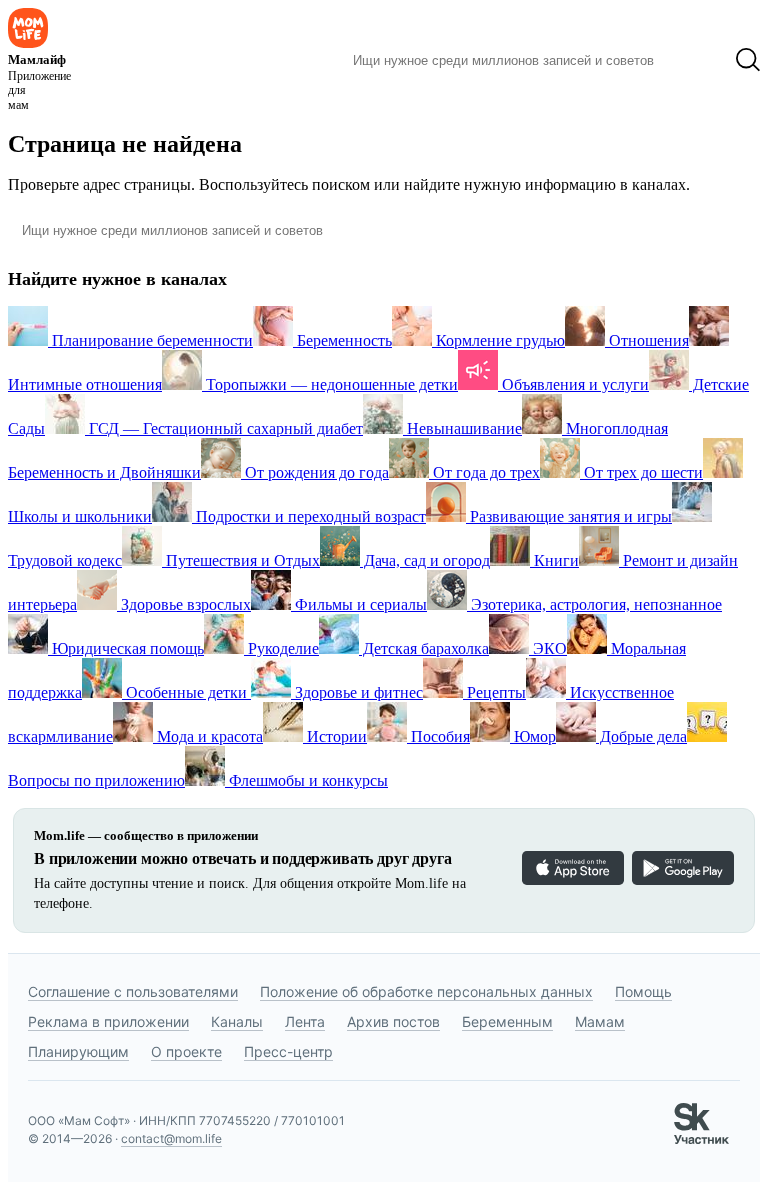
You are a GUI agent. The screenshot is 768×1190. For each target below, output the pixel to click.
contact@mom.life (171, 1138)
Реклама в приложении (108, 1021)
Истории (335, 736)
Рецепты (494, 692)
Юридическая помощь (126, 648)
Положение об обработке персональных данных (426, 991)
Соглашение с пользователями (133, 991)
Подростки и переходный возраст (309, 516)
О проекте (186, 1051)
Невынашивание (462, 428)
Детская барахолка (424, 648)
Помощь (643, 991)
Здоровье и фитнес (357, 692)
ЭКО (548, 648)
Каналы (237, 1021)
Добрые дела (641, 736)
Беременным (507, 1021)
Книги (554, 560)
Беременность (342, 340)
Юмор (533, 736)
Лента (305, 1021)
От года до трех (484, 472)
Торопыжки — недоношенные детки (330, 384)
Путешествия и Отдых (241, 560)
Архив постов (393, 1021)
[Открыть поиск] (748, 60)
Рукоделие (281, 648)
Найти (694, 60)
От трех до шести (641, 472)
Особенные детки (186, 692)
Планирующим (78, 1051)
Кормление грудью (498, 340)
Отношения (647, 340)
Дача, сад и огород (425, 560)
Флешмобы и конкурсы (306, 780)
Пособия (438, 736)
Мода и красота (208, 736)
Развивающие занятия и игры (569, 516)
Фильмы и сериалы (359, 604)
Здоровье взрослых (184, 604)
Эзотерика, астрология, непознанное (594, 604)
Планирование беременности (150, 340)
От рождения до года (315, 472)
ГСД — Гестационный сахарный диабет (224, 428)
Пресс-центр (288, 1051)
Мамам (600, 1021)
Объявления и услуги (573, 384)
